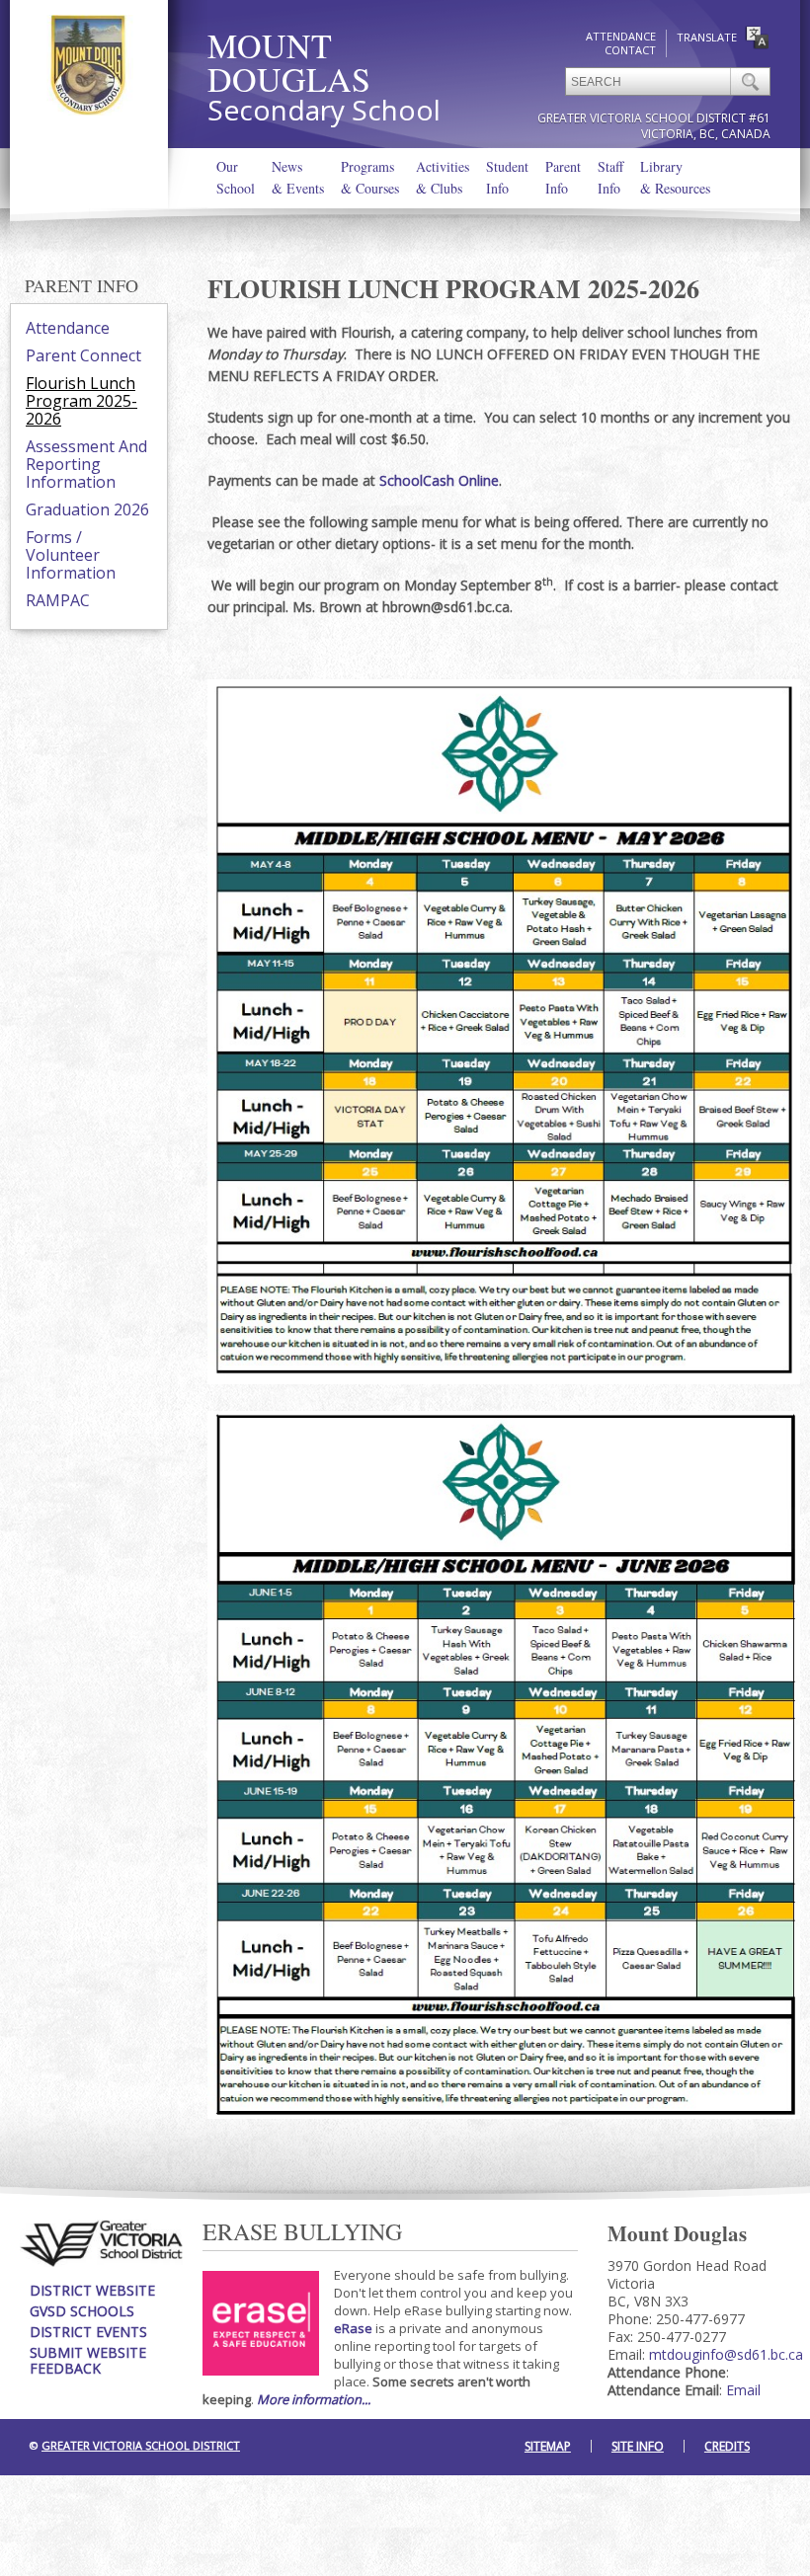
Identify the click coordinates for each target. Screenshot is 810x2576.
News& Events (298, 177)
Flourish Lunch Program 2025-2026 (81, 401)
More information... (314, 2399)
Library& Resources (675, 177)
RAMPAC (58, 600)
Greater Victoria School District (141, 2445)
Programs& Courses (370, 177)
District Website (92, 2290)
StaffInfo (610, 177)
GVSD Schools (82, 2311)
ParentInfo (563, 177)
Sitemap (548, 2446)
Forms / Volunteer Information (71, 555)
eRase (353, 2328)
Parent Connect (83, 355)
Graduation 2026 (87, 509)
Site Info (638, 2446)
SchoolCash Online (439, 480)
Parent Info (81, 285)
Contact (630, 50)
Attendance (621, 36)
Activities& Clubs (443, 177)
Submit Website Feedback (88, 2360)
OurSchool (236, 177)
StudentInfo (507, 177)
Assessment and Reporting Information (86, 464)
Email (743, 2390)
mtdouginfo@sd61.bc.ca (726, 2354)
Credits (727, 2446)
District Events (88, 2332)
